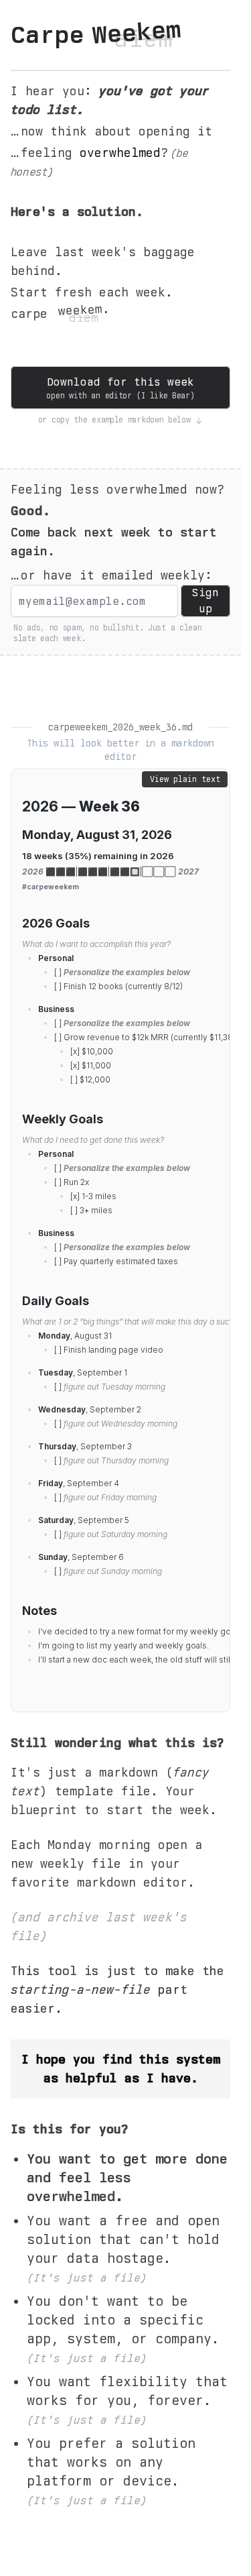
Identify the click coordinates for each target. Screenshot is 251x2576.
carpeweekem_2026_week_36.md (120, 727)
